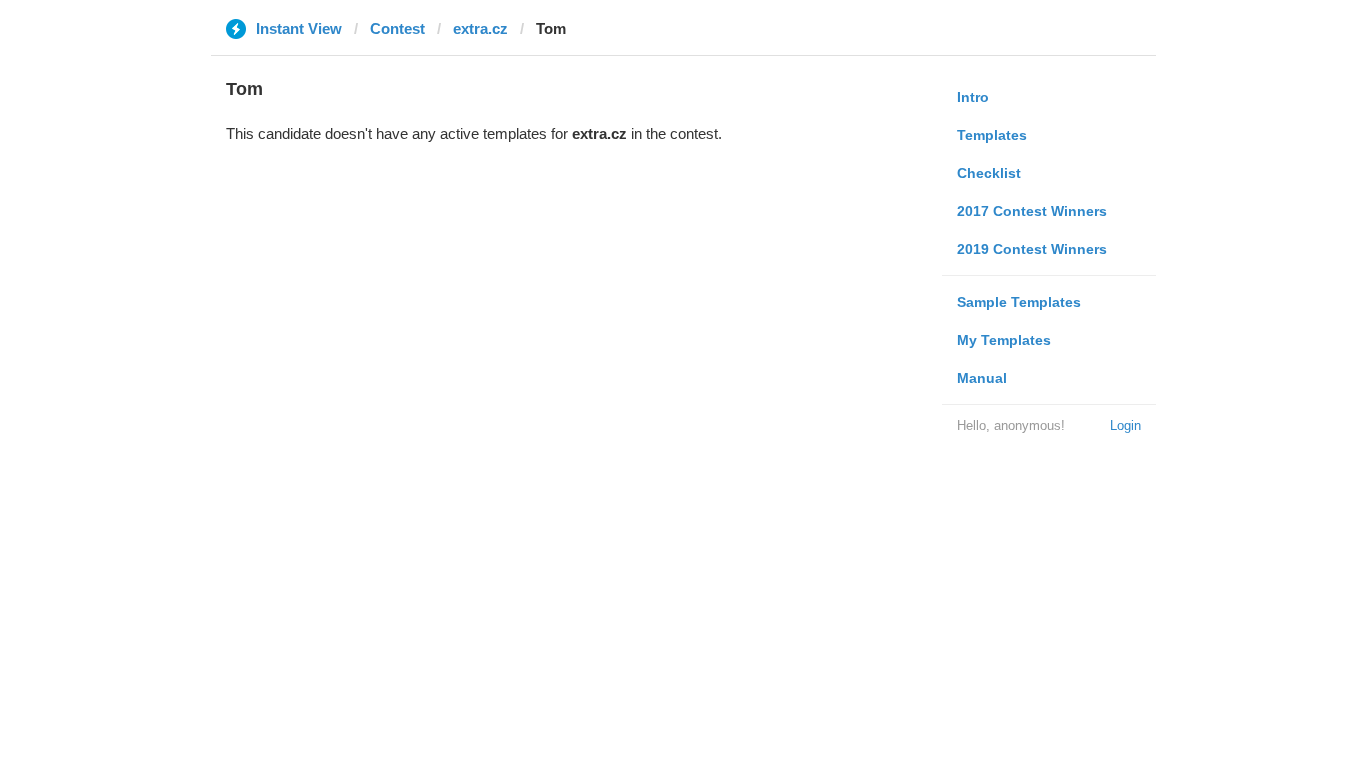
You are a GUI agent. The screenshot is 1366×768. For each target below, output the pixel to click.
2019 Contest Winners (1032, 249)
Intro (973, 97)
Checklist (989, 173)
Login (1125, 425)
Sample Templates (1019, 302)
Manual (982, 378)
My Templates (1004, 340)
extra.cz (480, 28)
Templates (992, 135)
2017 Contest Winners (1032, 211)
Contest (397, 28)
